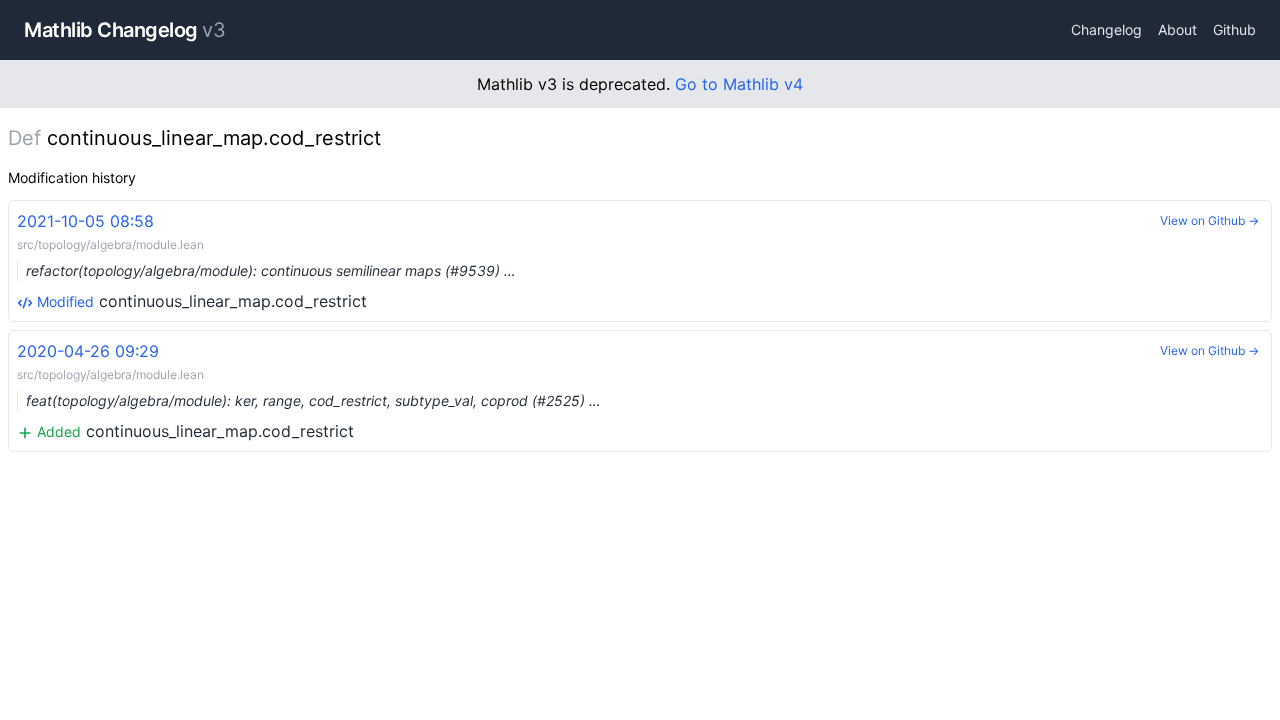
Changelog (1106, 29)
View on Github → (1209, 220)
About (1177, 29)
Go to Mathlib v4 (739, 84)
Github (1234, 29)
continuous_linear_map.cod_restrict (266, 261)
